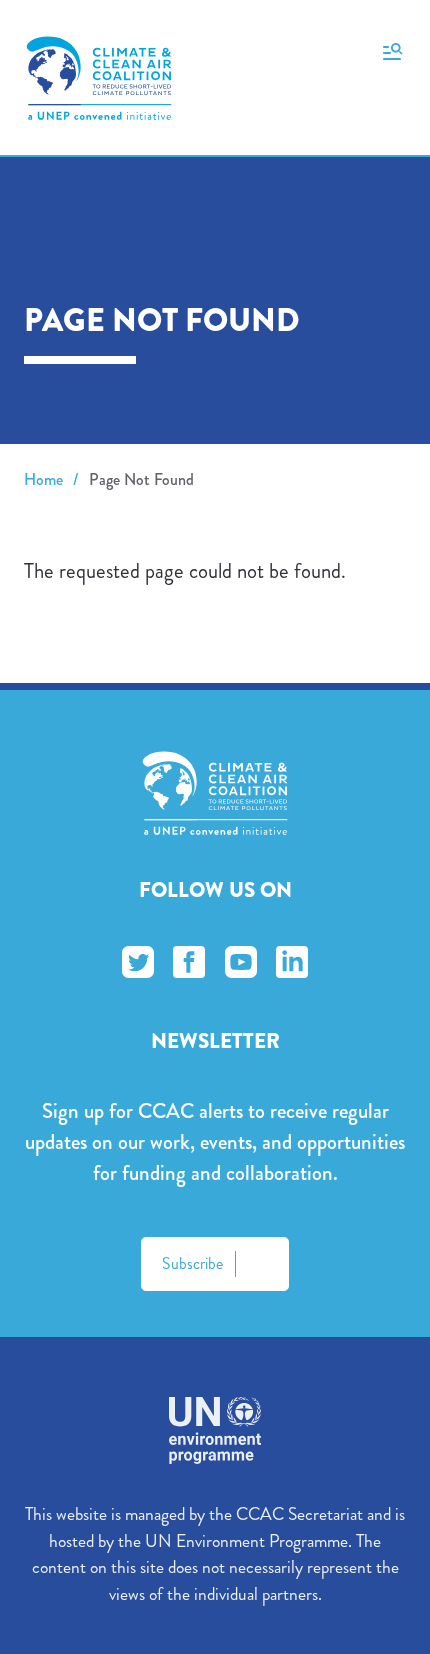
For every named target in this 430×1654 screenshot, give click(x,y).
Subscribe (192, 1263)
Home (43, 479)
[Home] (99, 78)
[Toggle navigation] (392, 50)
